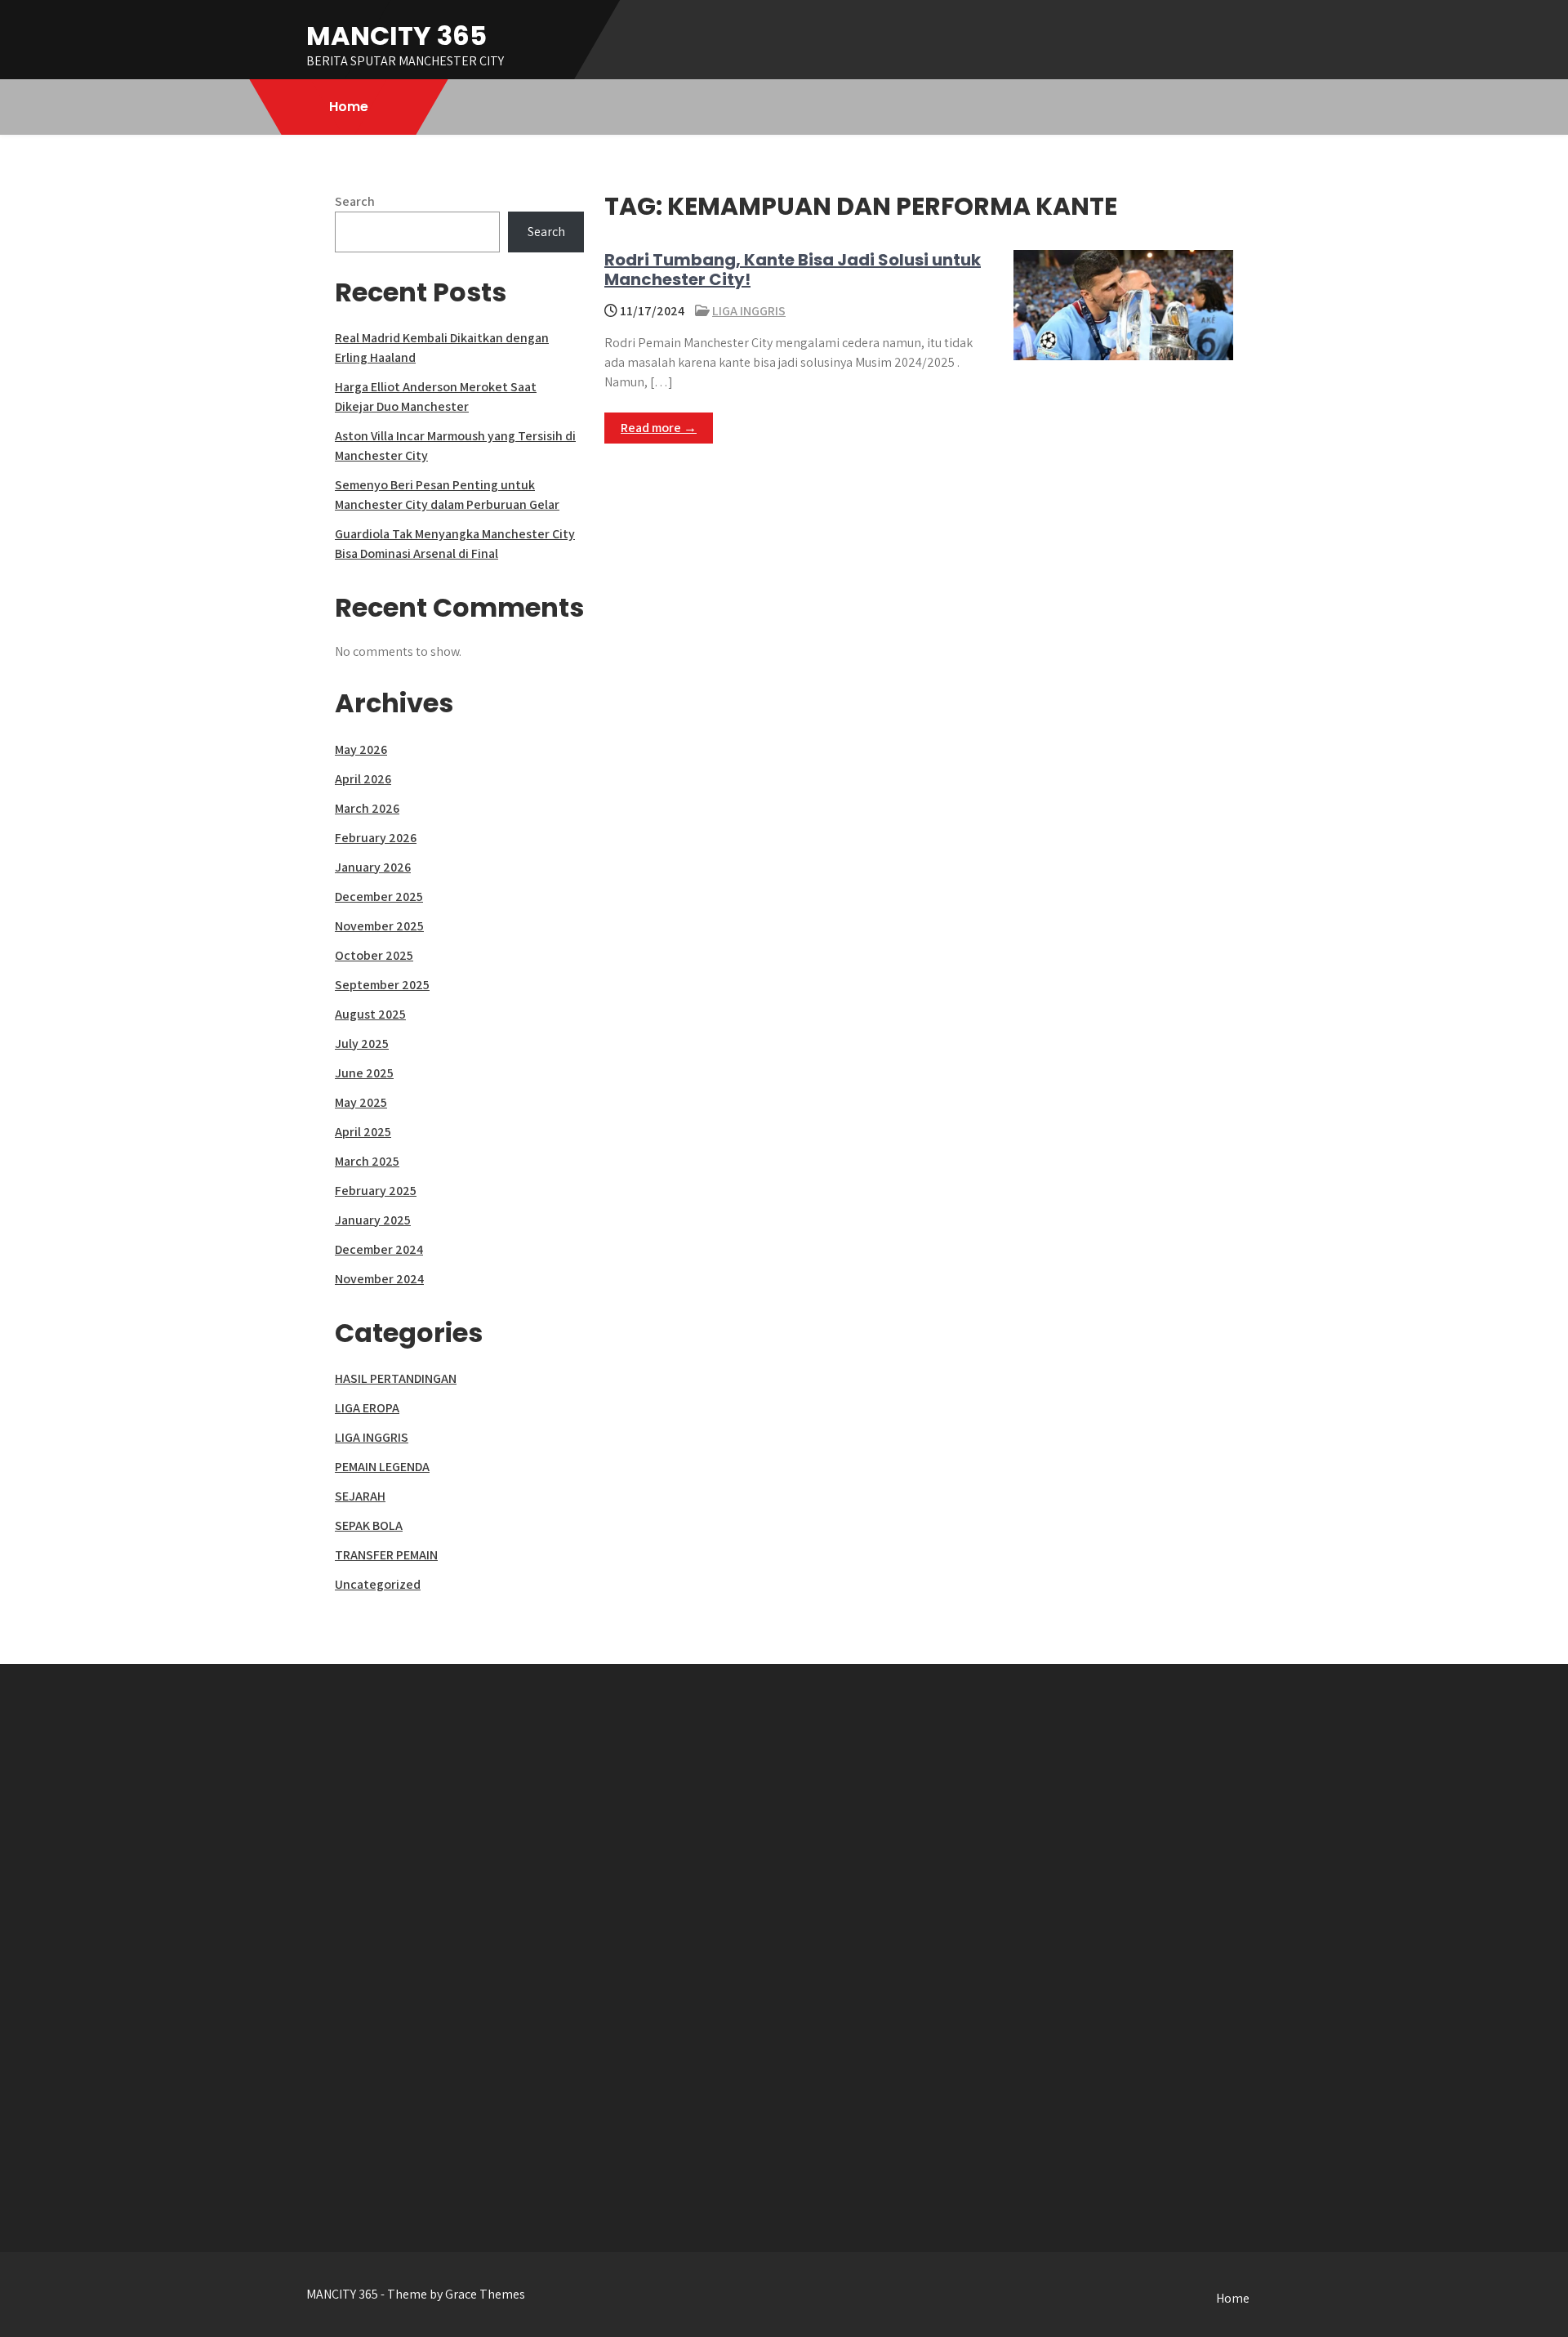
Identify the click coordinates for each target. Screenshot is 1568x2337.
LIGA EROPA (367, 1408)
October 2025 (374, 955)
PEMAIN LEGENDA (382, 1467)
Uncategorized (378, 1584)
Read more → (659, 428)
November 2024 (379, 1279)
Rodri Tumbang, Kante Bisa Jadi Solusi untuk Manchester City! (793, 270)
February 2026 (376, 838)
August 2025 (370, 1014)
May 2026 (361, 749)
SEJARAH (360, 1496)
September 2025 (382, 985)
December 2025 (379, 896)
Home (349, 107)
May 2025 (361, 1102)
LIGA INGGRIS (749, 311)
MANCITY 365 (396, 36)
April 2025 (363, 1132)
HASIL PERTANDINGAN (396, 1378)
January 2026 (373, 867)
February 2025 (376, 1191)
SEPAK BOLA (369, 1525)
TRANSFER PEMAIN (386, 1555)
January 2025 (373, 1220)
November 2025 (379, 926)
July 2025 (362, 1044)
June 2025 (364, 1073)
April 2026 (363, 779)
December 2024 (379, 1249)
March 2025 (367, 1161)
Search (355, 201)
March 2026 (367, 808)
